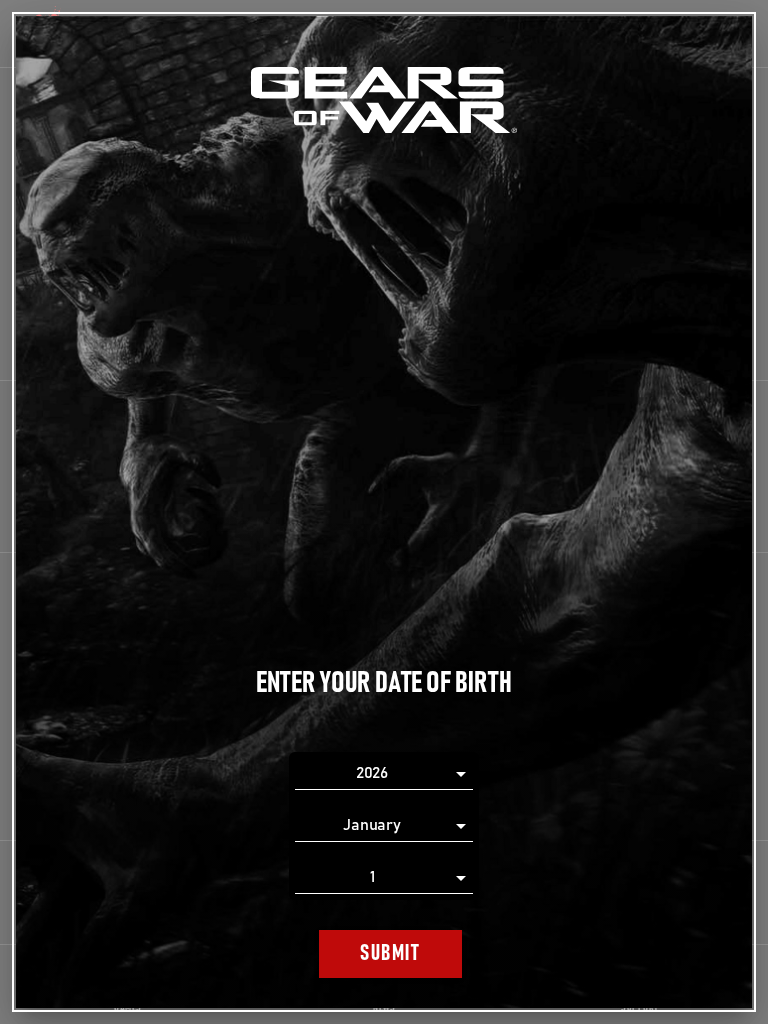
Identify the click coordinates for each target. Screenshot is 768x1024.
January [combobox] (372, 825)
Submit (390, 953)
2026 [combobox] (372, 773)
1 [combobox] (372, 877)
